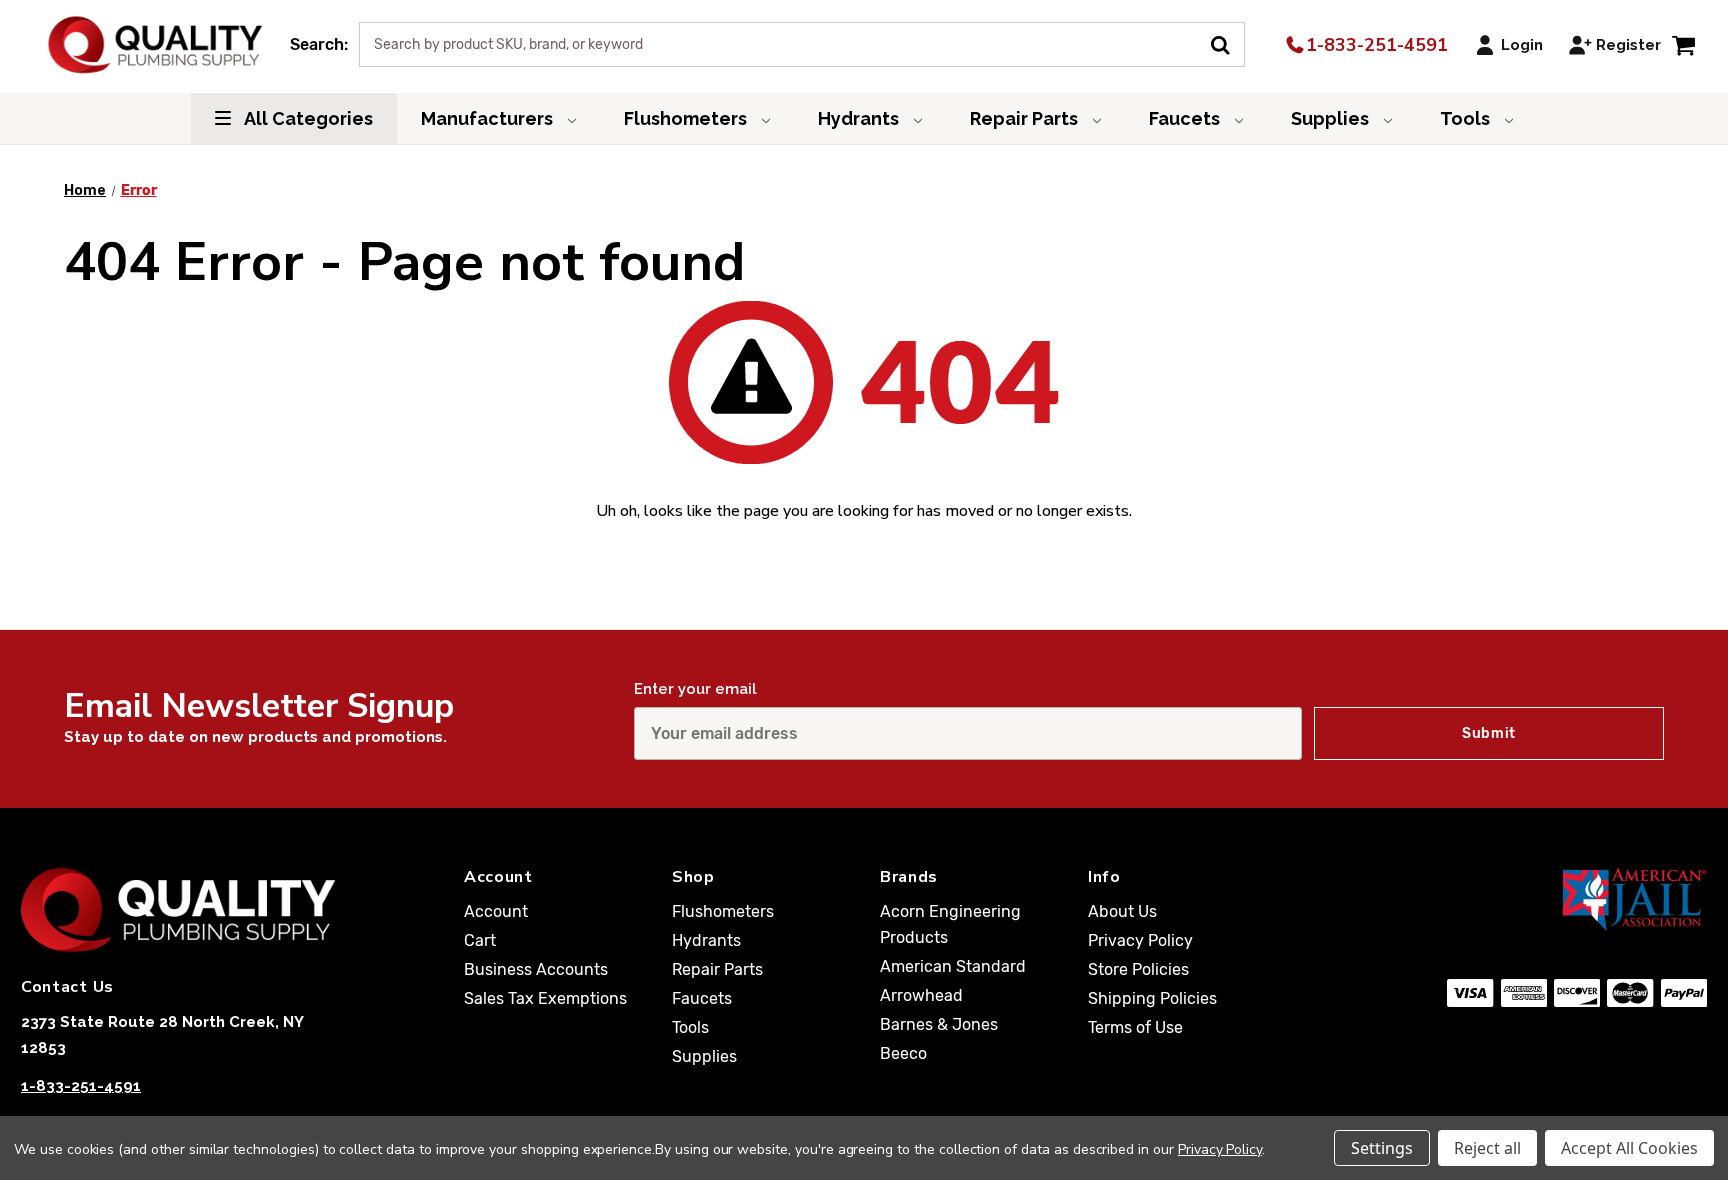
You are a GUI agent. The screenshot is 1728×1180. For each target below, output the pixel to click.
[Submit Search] (1227, 43)
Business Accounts (536, 969)
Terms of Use (1135, 1027)
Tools (1467, 118)
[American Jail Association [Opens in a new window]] (1549, 899)
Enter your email (695, 689)
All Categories (307, 118)
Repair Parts (1026, 118)
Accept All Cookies (1629, 1148)
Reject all (1487, 1148)
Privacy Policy (1140, 940)
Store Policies (1138, 969)
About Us (1122, 911)
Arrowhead (921, 995)
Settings (1382, 1148)
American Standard (953, 966)
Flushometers (687, 118)
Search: (319, 44)
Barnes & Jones (939, 1024)
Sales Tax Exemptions (545, 998)
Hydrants (860, 118)
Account (496, 911)
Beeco (903, 1053)
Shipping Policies (1152, 998)
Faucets (1186, 118)
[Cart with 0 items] (1683, 44)
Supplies (1332, 118)
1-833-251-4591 (1374, 45)
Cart (480, 940)
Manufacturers (489, 118)
